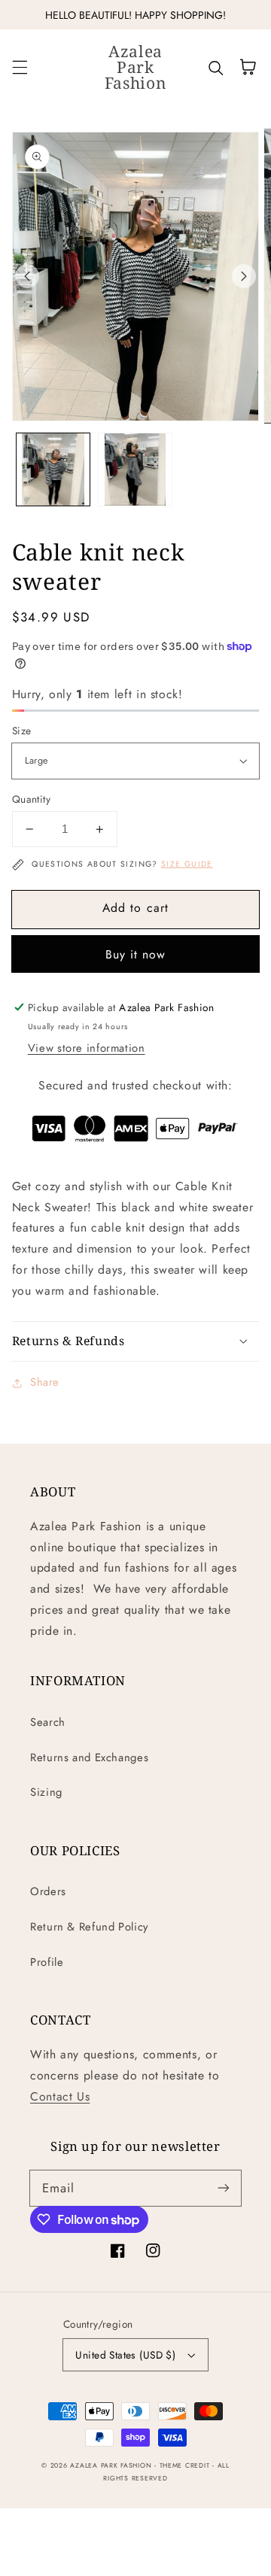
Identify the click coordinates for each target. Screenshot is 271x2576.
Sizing (46, 1792)
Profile (47, 1962)
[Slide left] (27, 276)
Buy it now (136, 954)
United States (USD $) (125, 2355)
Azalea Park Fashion (111, 2465)
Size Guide (187, 864)
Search (48, 1722)
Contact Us (60, 2096)
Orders (48, 1891)
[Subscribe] (224, 2188)
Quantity (31, 799)
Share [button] (45, 1382)
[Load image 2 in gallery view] (135, 470)
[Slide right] (244, 276)
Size (22, 731)
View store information (87, 1048)
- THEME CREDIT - (186, 2465)
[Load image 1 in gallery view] (53, 470)
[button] (20, 67)
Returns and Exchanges (89, 1757)
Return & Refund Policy (89, 1927)
